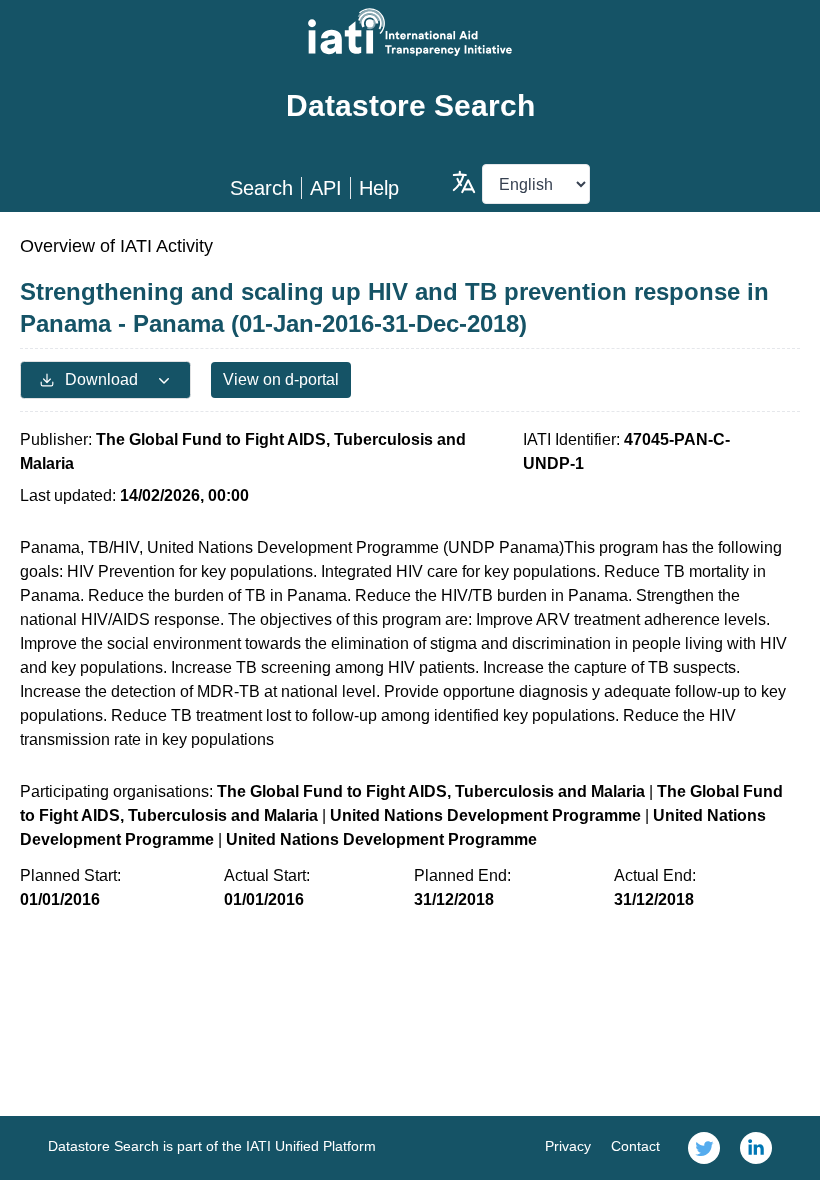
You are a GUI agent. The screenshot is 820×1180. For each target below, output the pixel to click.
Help (379, 188)
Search (261, 188)
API (326, 188)
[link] (704, 1148)
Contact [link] (635, 1146)
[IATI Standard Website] (410, 32)
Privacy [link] (568, 1146)
